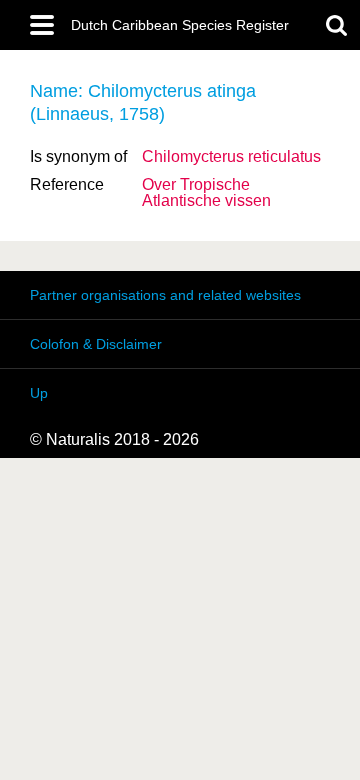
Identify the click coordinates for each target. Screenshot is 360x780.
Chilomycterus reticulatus (231, 156)
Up (39, 393)
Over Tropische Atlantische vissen (206, 192)
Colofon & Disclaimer (96, 344)
